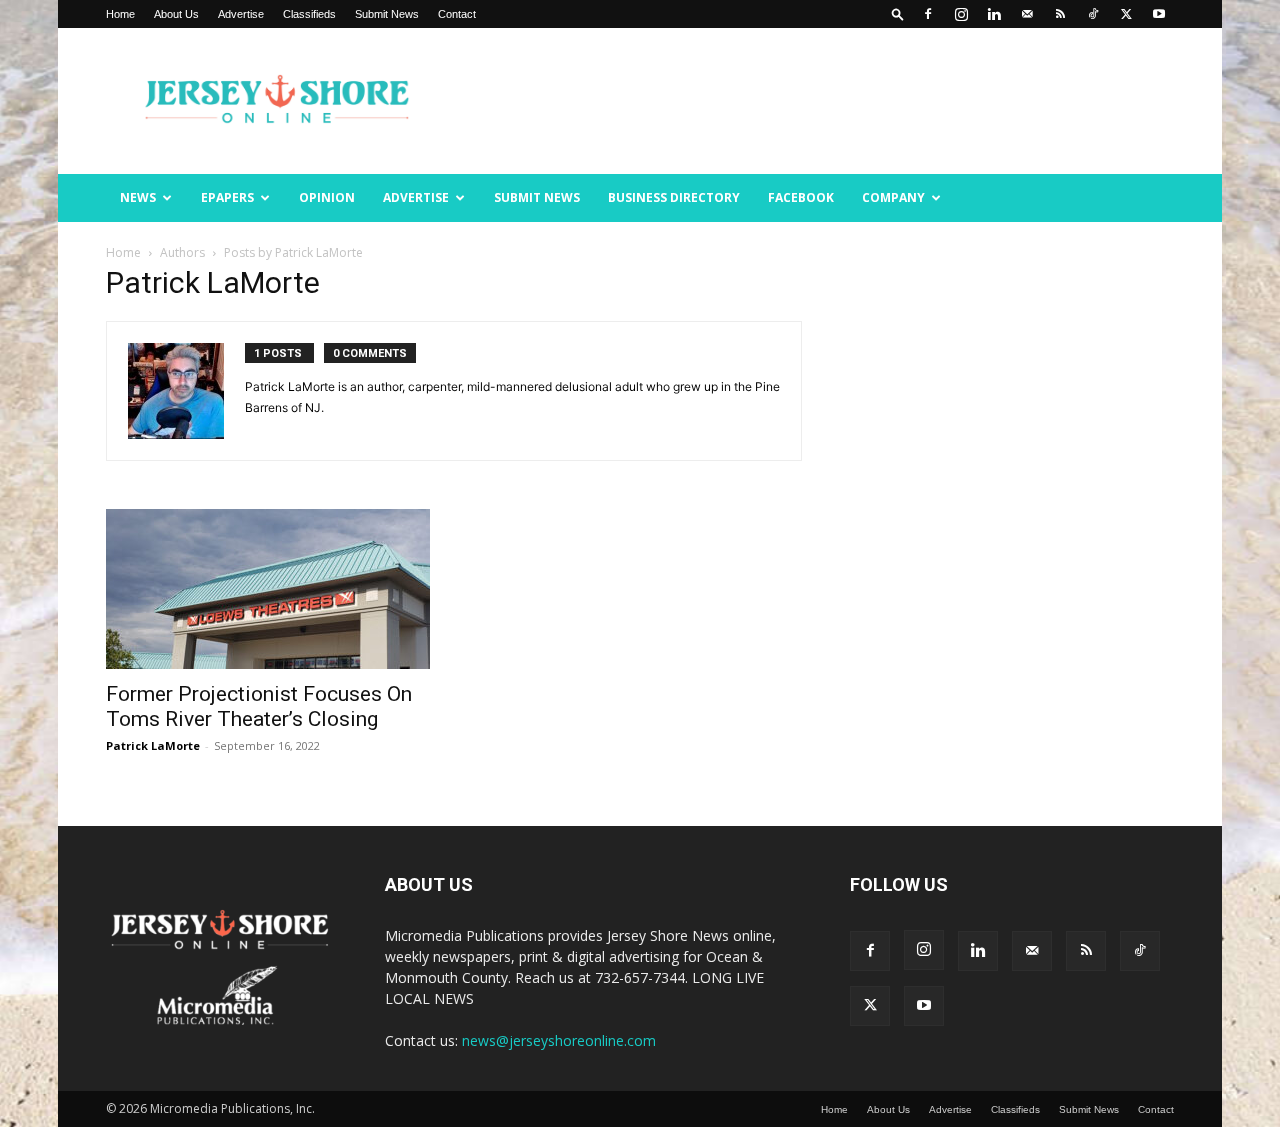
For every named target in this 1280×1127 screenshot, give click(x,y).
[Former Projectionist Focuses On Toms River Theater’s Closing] (268, 589)
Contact (457, 14)
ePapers (227, 197)
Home (120, 14)
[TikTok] (1093, 14)
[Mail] (1027, 14)
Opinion (327, 197)
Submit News (387, 14)
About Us (176, 14)
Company (893, 197)
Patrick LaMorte (153, 745)
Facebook (801, 197)
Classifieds (309, 14)
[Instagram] (961, 14)
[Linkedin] (994, 14)
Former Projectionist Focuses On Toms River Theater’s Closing (259, 706)
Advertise (241, 14)
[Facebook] (928, 14)
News (138, 197)
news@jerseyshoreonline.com (559, 1040)
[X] (1126, 14)
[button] (898, 13)
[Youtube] (1159, 14)
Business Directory (674, 197)
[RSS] (1060, 14)
